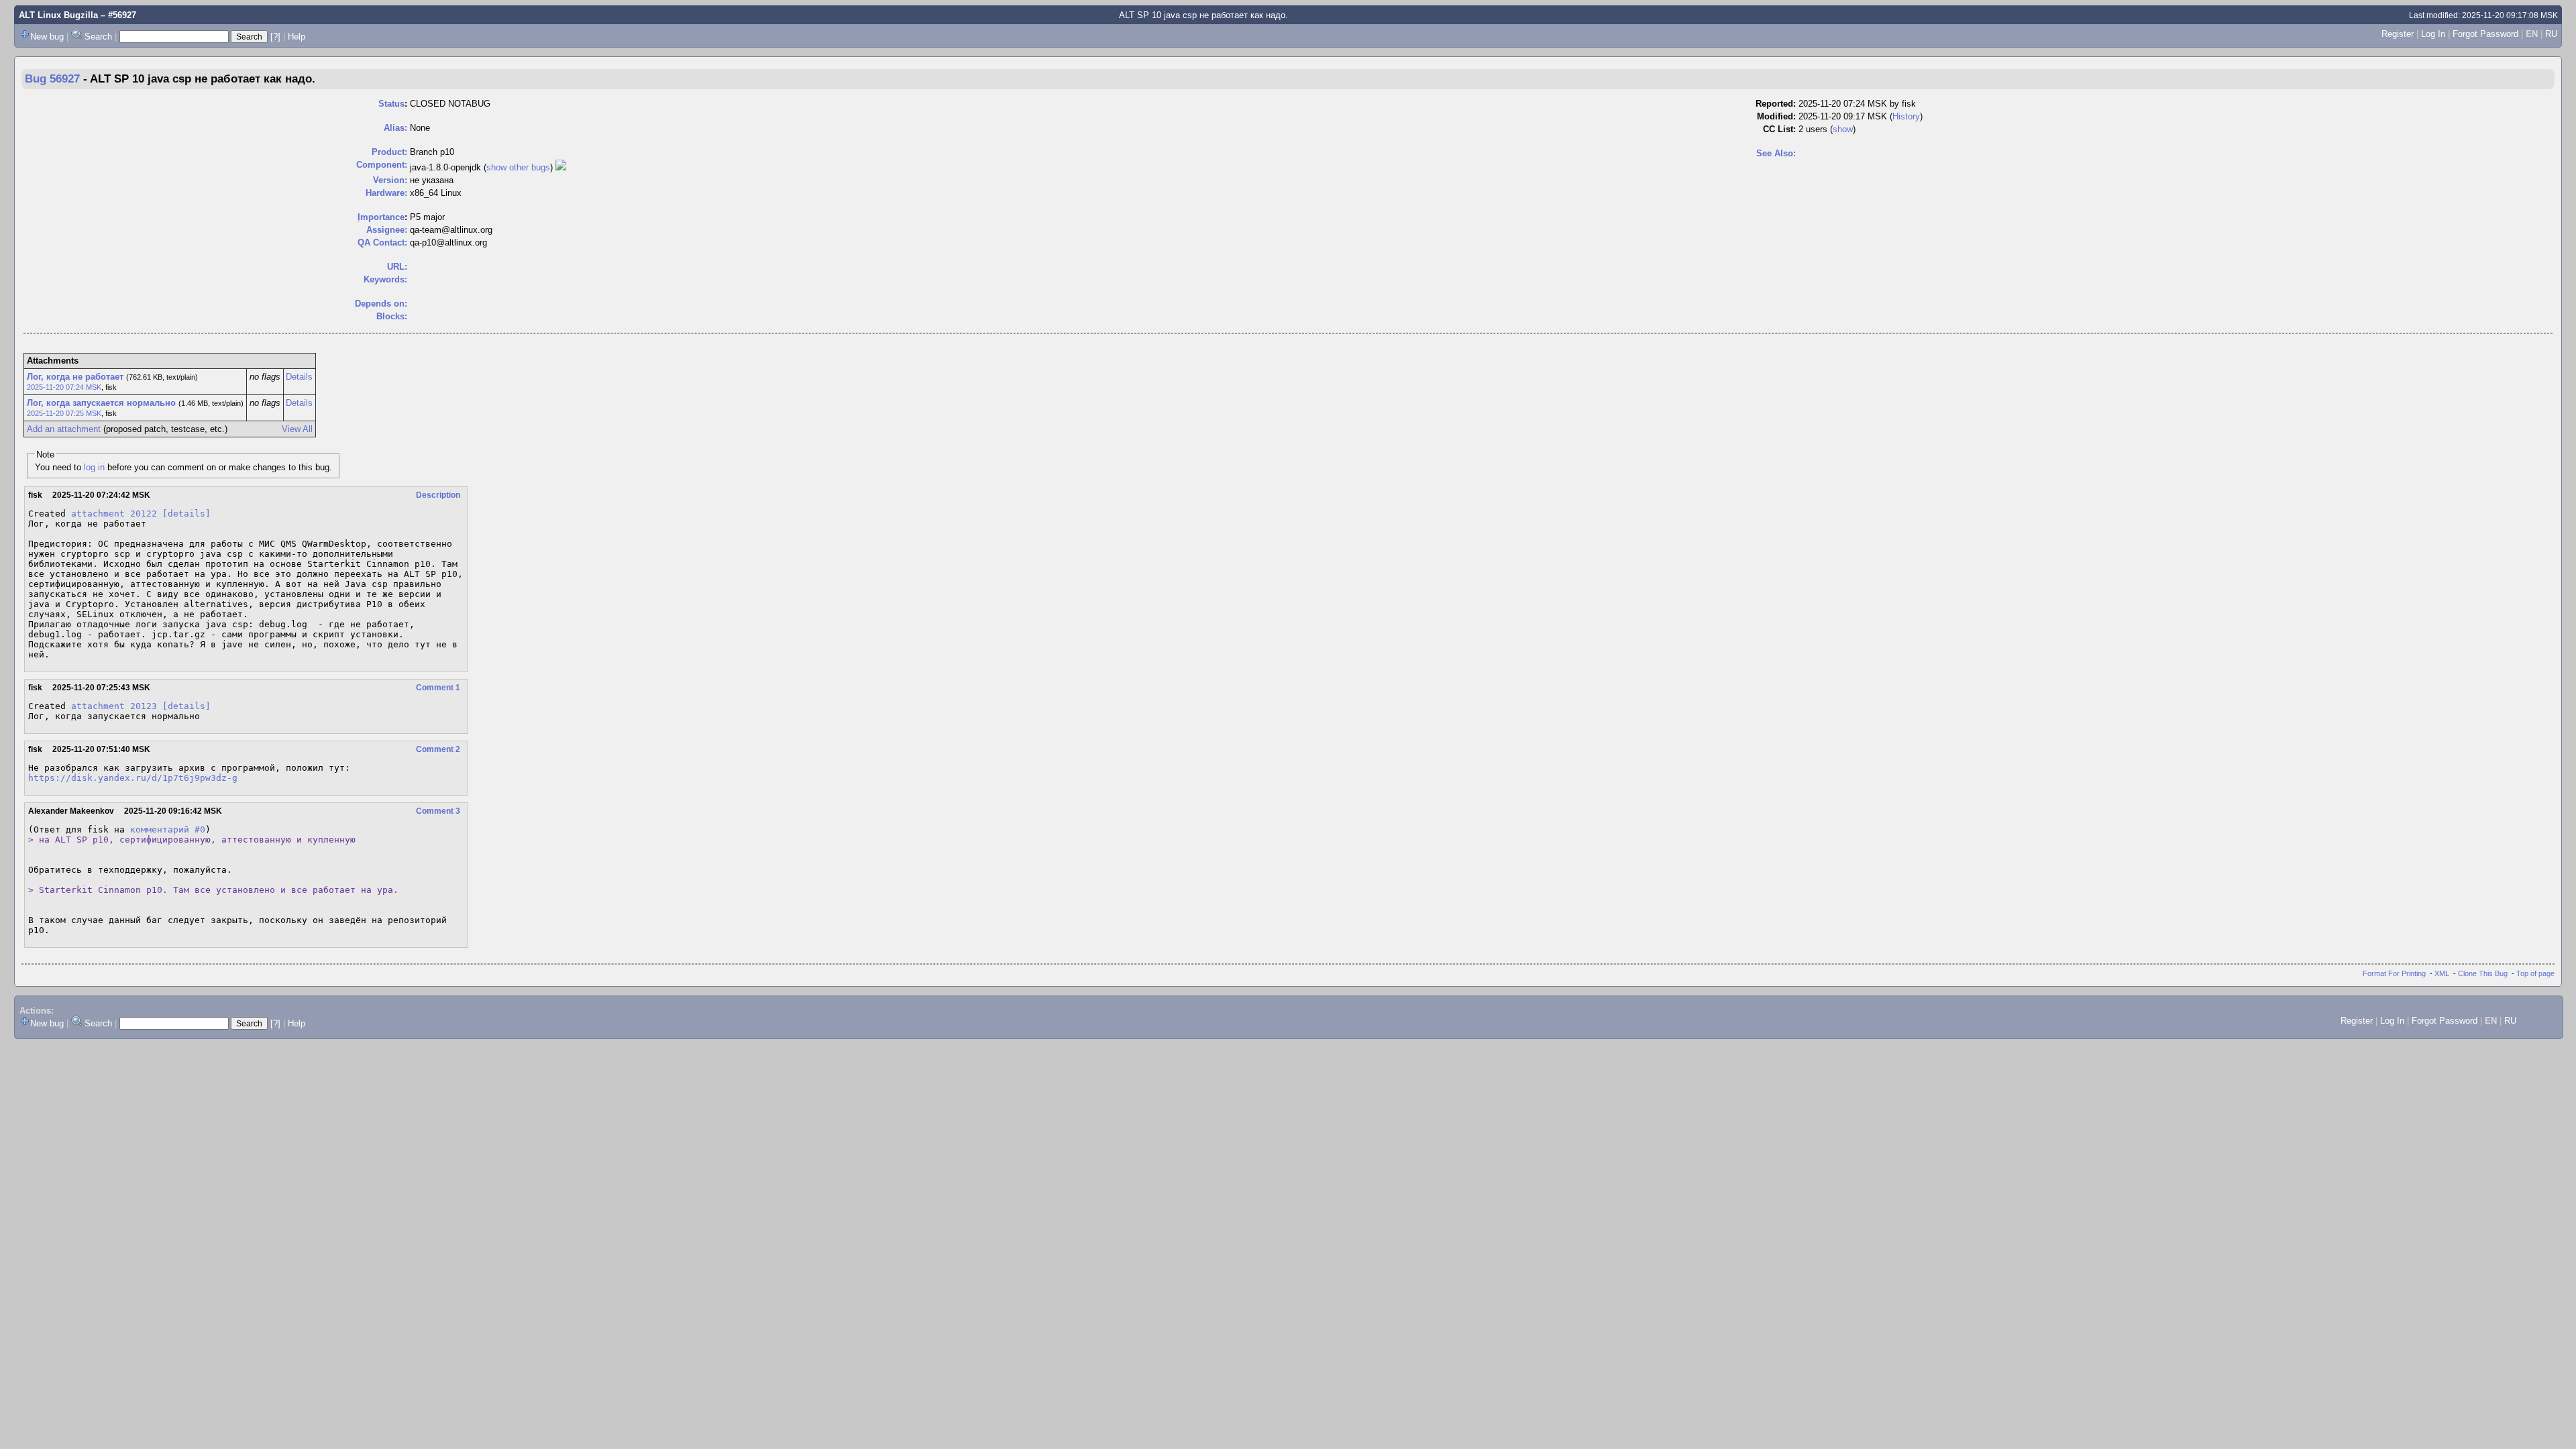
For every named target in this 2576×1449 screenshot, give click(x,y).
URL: (397, 267)
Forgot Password (2485, 34)
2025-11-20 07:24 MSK (64, 387)
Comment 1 (438, 688)
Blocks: (392, 316)
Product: (389, 152)
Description (438, 495)
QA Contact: (382, 243)
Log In (2433, 34)
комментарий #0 (168, 829)
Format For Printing (2394, 973)
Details (299, 377)
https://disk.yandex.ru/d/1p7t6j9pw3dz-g (133, 778)
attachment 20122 (114, 514)
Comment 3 (438, 811)
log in (94, 467)
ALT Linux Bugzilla (58, 15)
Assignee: (387, 230)
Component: (382, 165)
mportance (381, 217)
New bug (47, 37)
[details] (186, 514)
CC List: (1779, 129)
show (1843, 129)
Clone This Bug (2483, 973)
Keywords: (385, 279)
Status (391, 104)
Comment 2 (438, 749)
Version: (390, 180)
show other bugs (518, 167)
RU (2551, 34)
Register (2398, 34)
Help (297, 37)
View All (297, 429)
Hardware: (386, 193)
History (1906, 116)
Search (98, 37)
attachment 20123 (114, 706)
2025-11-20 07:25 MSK (64, 413)
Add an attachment (64, 429)
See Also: (1776, 153)
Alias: (395, 128)
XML (2442, 973)
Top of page (2535, 973)
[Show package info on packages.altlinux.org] (561, 167)
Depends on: (381, 304)
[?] (275, 37)
